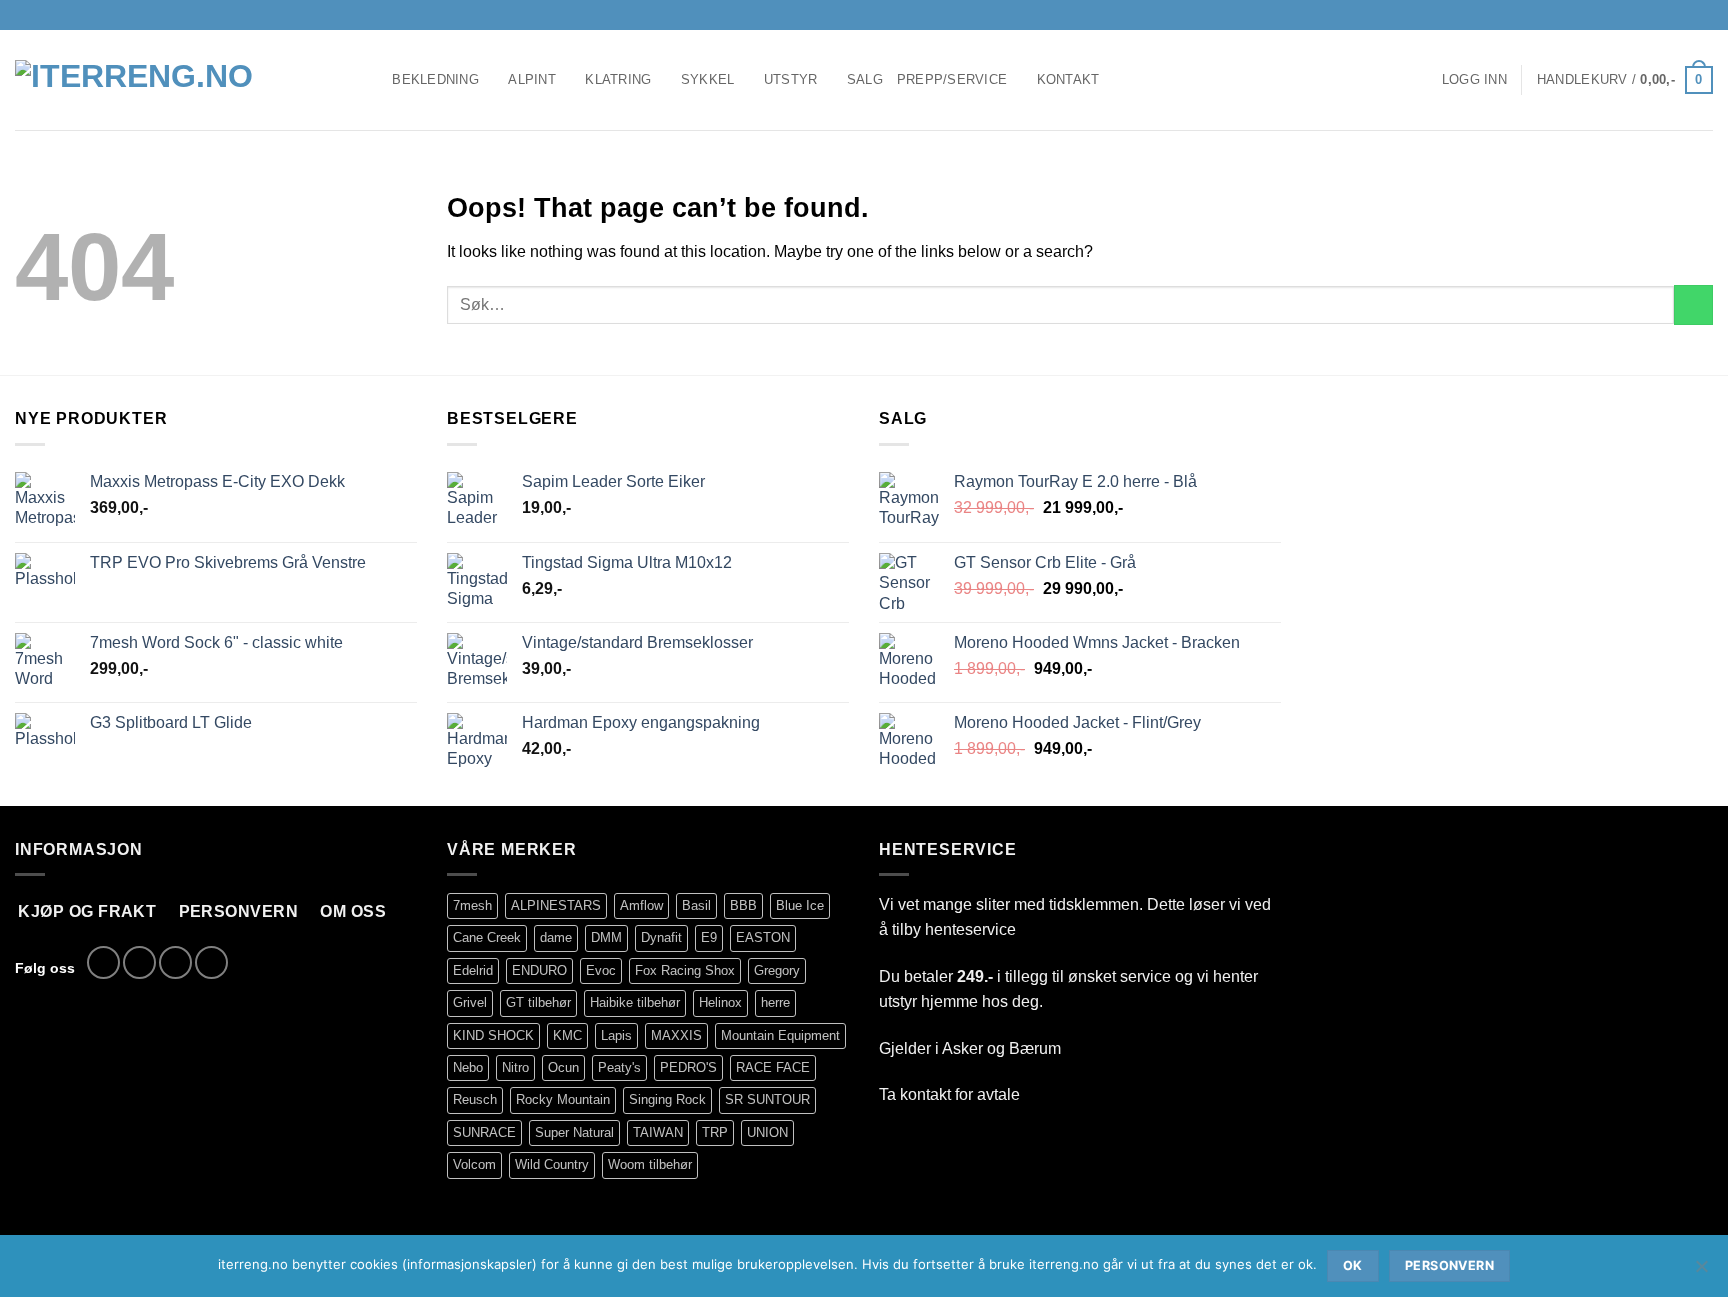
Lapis (616, 1035)
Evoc (601, 970)
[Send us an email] (1684, 15)
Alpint (532, 79)
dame (556, 937)
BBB (743, 905)
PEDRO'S (688, 1067)
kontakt (925, 1094)
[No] (1701, 1272)
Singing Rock (667, 1099)
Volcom (474, 1164)
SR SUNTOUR (767, 1099)
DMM (606, 937)
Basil (696, 905)
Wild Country (552, 1164)
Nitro (515, 1067)
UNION (767, 1132)
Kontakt (1068, 79)
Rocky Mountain (563, 1099)
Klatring (618, 79)
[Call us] (1703, 15)
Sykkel (708, 79)
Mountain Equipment (780, 1035)
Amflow (641, 905)
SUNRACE (484, 1132)
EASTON (763, 937)
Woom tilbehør (650, 1164)
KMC (567, 1035)
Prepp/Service (952, 79)
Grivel (470, 1002)
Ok (1353, 1265)
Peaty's (619, 1067)
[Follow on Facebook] (1646, 15)
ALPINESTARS (556, 905)
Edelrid (473, 970)
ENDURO (539, 970)
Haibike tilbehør (635, 1002)
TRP (715, 1132)
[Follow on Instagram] (1665, 15)
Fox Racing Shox (685, 970)
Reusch (475, 1099)
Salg (865, 79)
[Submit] (1693, 304)
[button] (1474, 80)
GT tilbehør (538, 1002)
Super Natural (574, 1132)
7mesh (472, 905)
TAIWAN (658, 1132)
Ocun (563, 1067)
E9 (709, 937)
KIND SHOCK (493, 1035)
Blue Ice (800, 905)
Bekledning (435, 79)
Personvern (1449, 1265)
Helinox (720, 1002)
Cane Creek (487, 937)
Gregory (777, 970)
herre (775, 1002)
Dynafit (661, 937)
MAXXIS (676, 1035)
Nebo (468, 1067)
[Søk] (370, 80)
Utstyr (791, 79)
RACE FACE (773, 1067)
